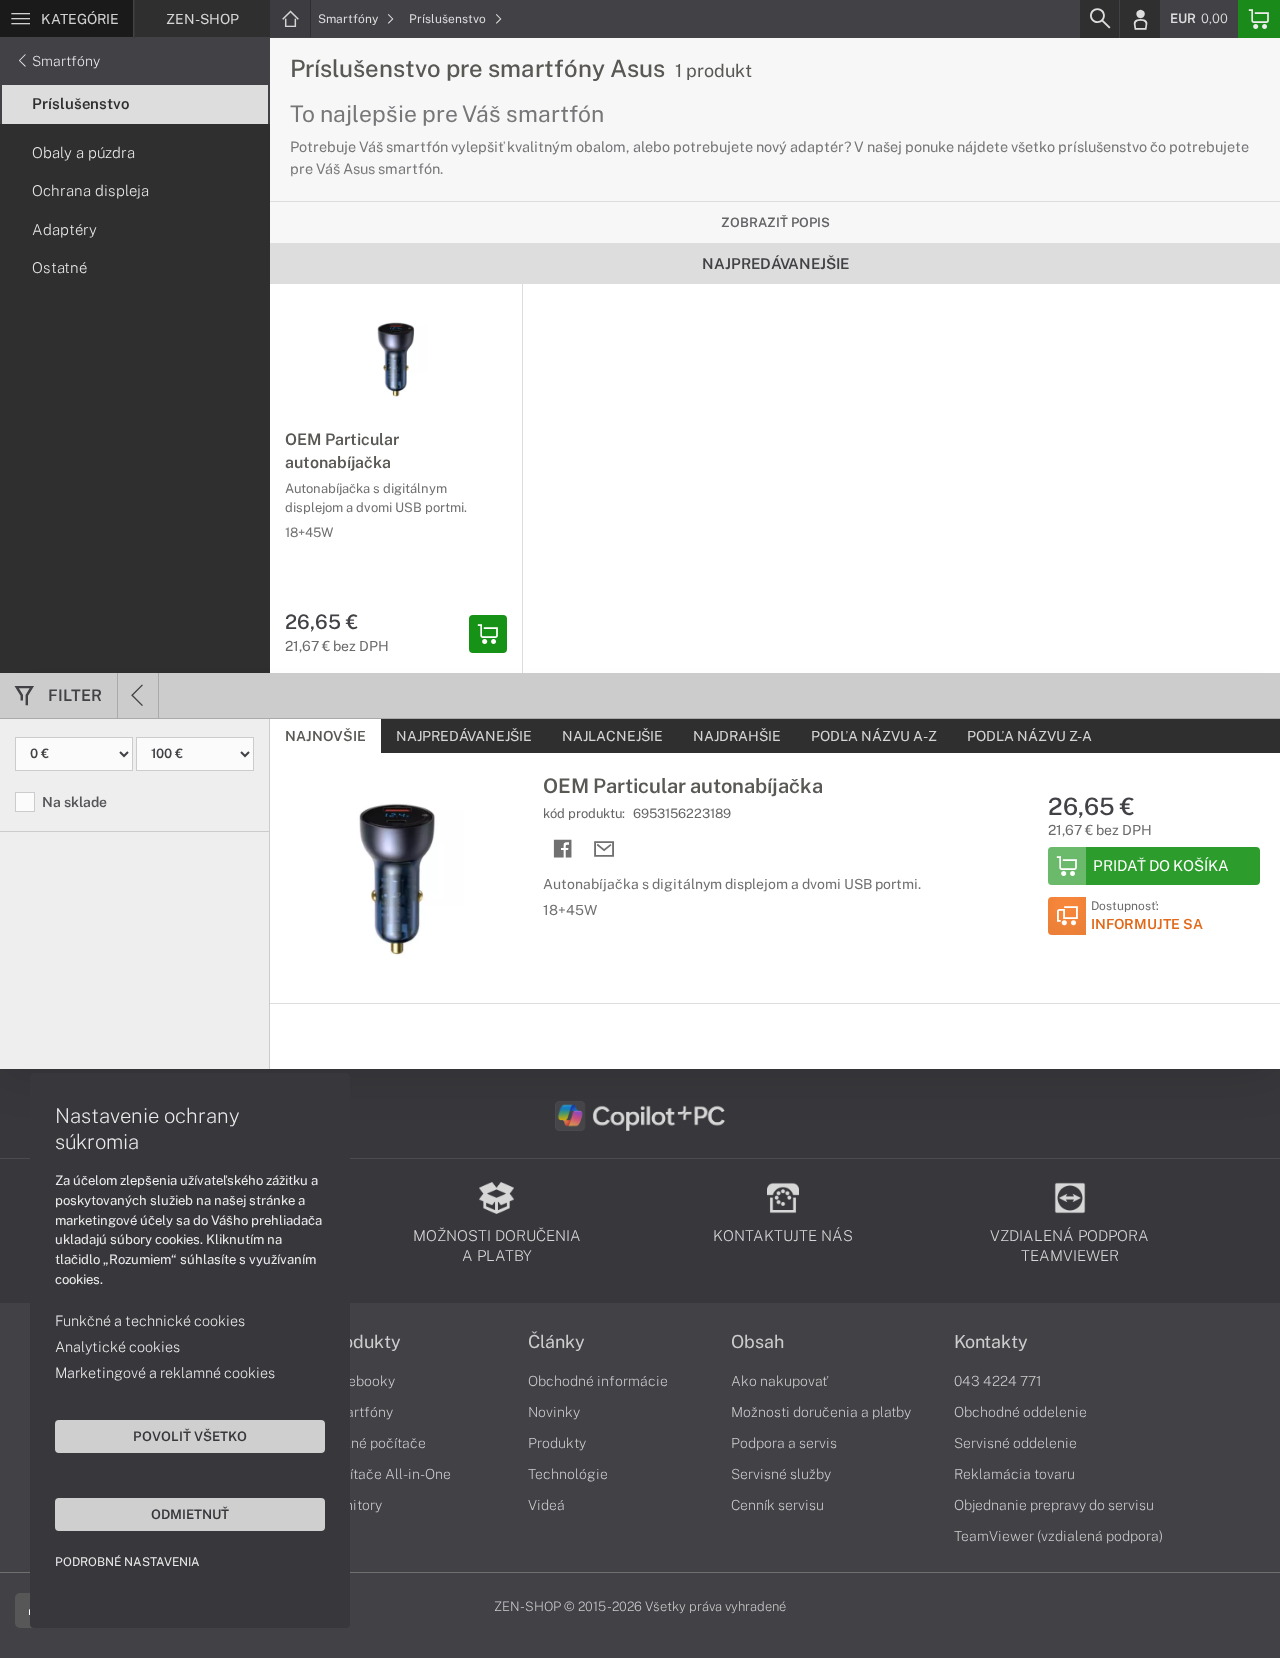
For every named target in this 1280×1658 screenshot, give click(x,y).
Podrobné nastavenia (127, 1562)
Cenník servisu (777, 1505)
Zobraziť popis (775, 222)
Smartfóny (349, 19)
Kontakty (991, 1342)
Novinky (554, 1412)
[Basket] (1259, 19)
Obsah (757, 1342)
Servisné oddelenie (1015, 1443)
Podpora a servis (784, 1443)
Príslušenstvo (449, 19)
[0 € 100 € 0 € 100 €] (134, 754)
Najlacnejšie (612, 736)
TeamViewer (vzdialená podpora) (1058, 1536)
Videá (546, 1505)
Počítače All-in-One (388, 1474)
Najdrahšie (737, 736)
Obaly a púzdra (83, 152)
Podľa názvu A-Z (874, 736)
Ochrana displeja (90, 190)
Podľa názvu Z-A (1029, 736)
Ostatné (59, 267)
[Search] (1099, 19)
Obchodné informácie (598, 1381)
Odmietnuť (190, 1514)
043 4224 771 (998, 1381)
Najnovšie (325, 736)
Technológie (568, 1474)
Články (556, 1342)
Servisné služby (781, 1474)
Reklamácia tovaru (1014, 1474)
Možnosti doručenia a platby (821, 1412)
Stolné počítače (375, 1443)
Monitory (353, 1505)
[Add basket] (488, 634)
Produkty (363, 1342)
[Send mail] (604, 849)
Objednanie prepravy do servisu (1054, 1505)
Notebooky (360, 1381)
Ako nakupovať (779, 1381)
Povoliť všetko (190, 1436)
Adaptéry (64, 229)
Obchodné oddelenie (1020, 1412)
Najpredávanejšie (464, 736)
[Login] (1140, 19)
